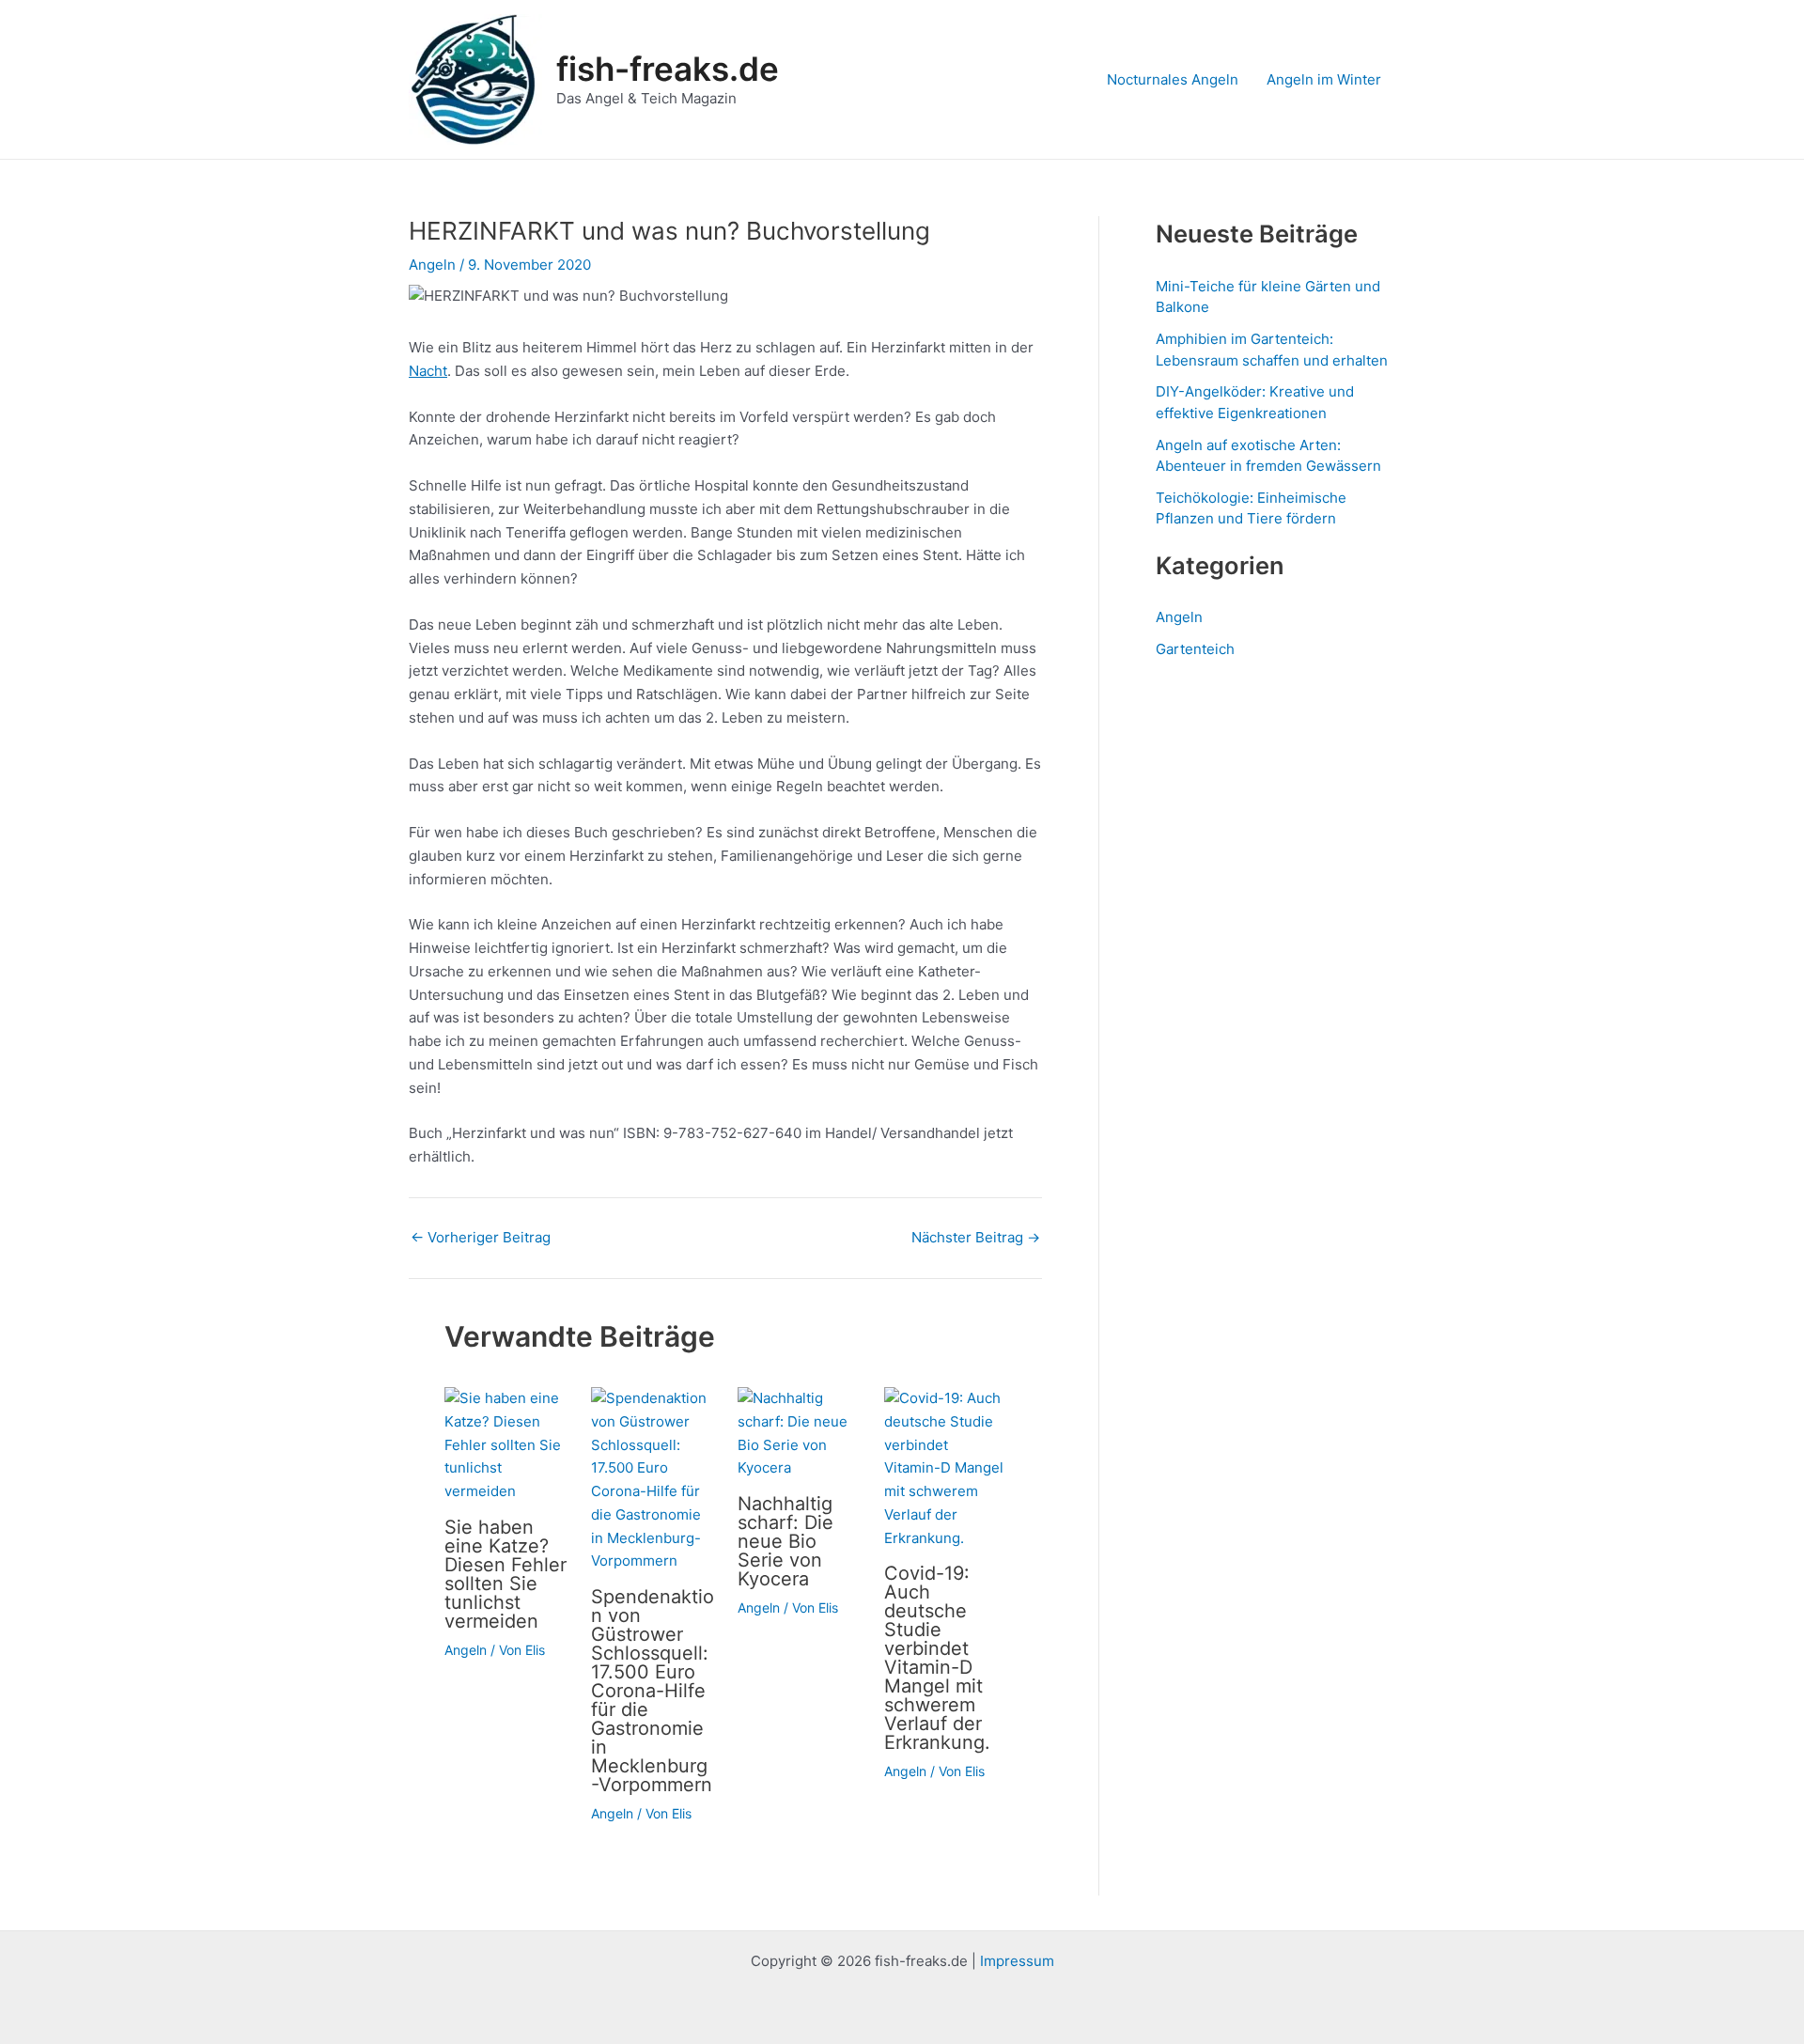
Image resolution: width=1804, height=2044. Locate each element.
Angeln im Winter (1324, 79)
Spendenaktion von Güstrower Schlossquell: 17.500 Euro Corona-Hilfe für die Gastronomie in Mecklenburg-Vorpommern (653, 1691)
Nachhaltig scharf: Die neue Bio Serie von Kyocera (785, 1541)
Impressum (1017, 1961)
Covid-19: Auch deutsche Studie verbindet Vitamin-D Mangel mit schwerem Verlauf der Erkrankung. (937, 1658)
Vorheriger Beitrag (481, 1237)
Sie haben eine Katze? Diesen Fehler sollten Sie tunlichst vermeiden (505, 1574)
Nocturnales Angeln (1173, 79)
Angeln (432, 265)
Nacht (428, 371)
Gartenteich (1195, 649)
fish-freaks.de (668, 69)
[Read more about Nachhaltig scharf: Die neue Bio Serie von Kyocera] (799, 1433)
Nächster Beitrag (976, 1237)
